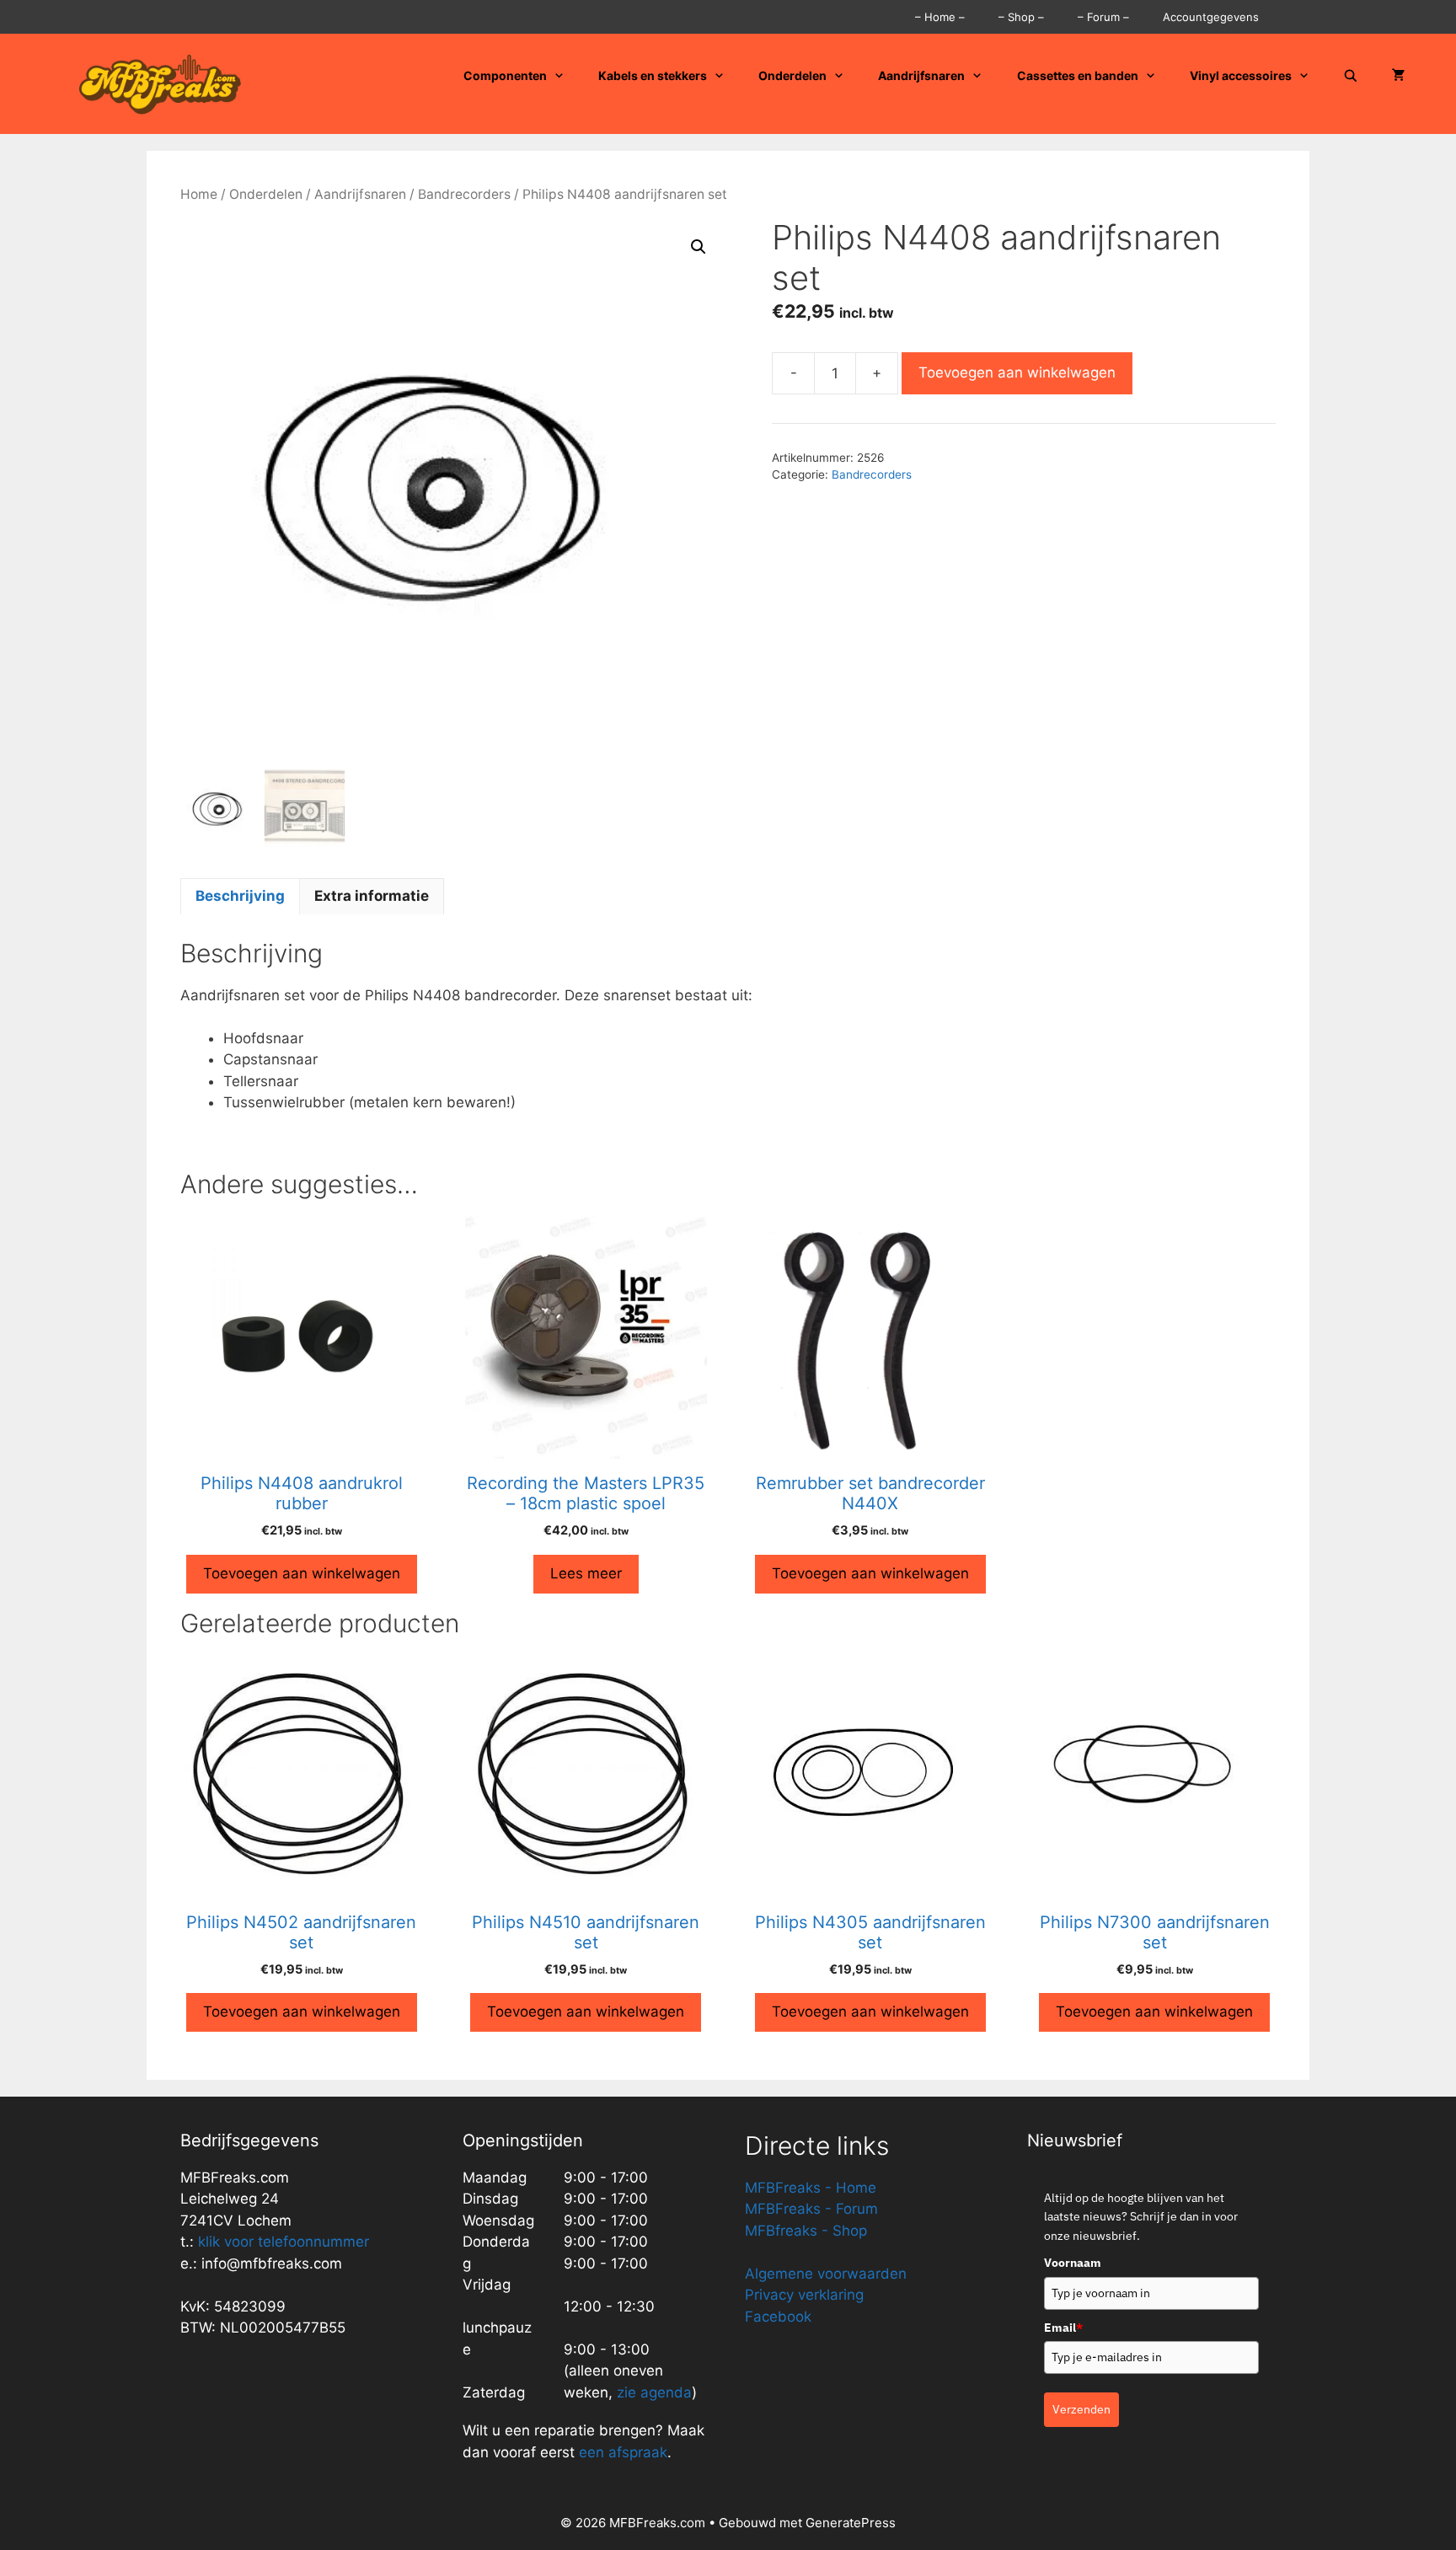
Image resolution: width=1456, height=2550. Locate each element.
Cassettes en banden (1078, 75)
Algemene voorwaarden (826, 2274)
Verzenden (1081, 2409)
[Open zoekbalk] (1351, 76)
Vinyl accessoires (1241, 75)
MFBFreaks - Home (811, 2188)
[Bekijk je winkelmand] (1399, 76)
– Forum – (1103, 17)
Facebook (778, 2317)
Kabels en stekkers (653, 75)
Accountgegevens (1211, 17)
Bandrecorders (464, 194)
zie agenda (654, 2392)
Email (1063, 2328)
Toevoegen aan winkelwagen (1017, 372)
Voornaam (1073, 2263)
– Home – (940, 17)
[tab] (240, 897)
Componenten (505, 75)
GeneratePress (851, 2523)
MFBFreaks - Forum (811, 2209)
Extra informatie (372, 896)
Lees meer (586, 1573)
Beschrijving (240, 896)
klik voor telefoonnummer (284, 2242)
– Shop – (1021, 17)
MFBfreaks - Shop (806, 2231)
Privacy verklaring (804, 2295)
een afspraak (621, 2452)
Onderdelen (792, 75)
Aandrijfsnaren (921, 75)
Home (199, 194)
